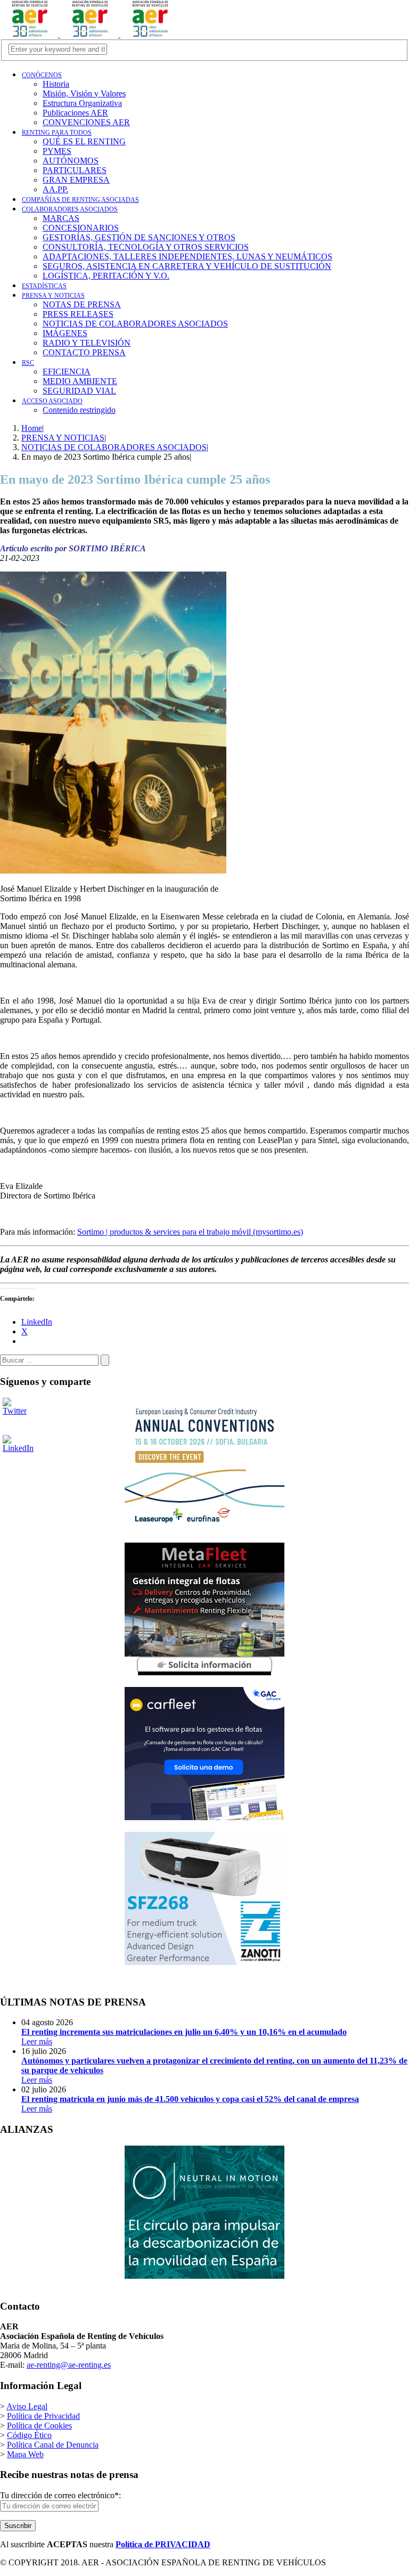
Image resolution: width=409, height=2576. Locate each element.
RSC (28, 363)
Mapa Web (25, 2454)
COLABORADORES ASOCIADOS (70, 209)
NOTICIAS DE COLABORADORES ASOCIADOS (135, 324)
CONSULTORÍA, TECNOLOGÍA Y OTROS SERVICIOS (146, 247)
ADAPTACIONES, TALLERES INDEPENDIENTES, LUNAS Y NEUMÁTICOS (187, 256)
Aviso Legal (27, 2406)
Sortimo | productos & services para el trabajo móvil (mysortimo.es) (190, 1232)
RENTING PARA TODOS (57, 133)
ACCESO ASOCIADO (52, 401)
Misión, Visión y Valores (84, 93)
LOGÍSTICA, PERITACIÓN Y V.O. (106, 276)
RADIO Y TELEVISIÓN (87, 343)
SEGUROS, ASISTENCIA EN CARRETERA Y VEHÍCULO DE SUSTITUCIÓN (187, 266)
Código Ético (29, 2435)
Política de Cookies (39, 2426)
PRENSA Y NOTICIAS (53, 296)
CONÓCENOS (42, 75)
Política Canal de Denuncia (53, 2445)
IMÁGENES (65, 333)
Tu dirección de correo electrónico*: (60, 2495)
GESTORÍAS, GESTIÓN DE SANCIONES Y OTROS (139, 237)
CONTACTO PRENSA (84, 352)
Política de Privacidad (43, 2416)
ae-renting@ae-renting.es (69, 2365)
